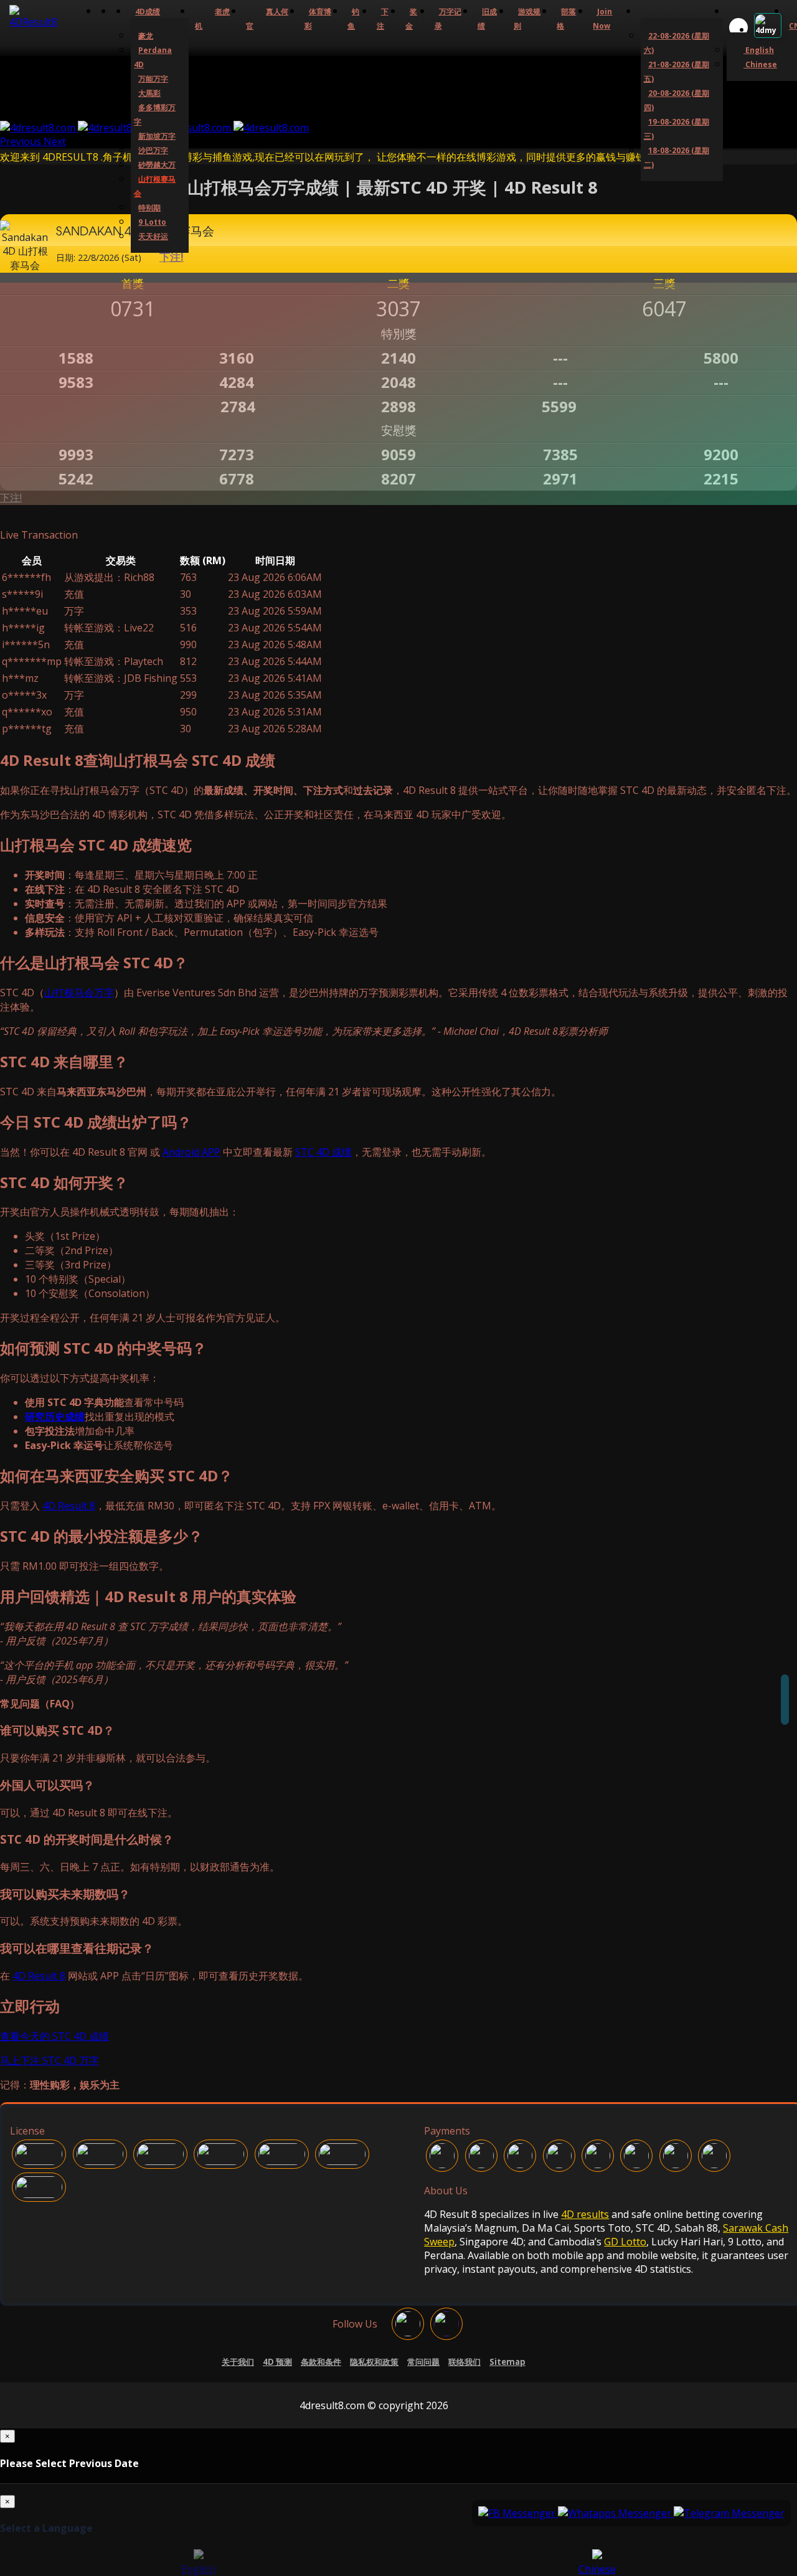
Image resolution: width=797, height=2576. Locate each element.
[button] (22, 141)
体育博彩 (318, 19)
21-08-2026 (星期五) (677, 72)
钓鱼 (353, 19)
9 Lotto (152, 222)
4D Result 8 (69, 1506)
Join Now (602, 19)
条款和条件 (321, 2362)
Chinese (760, 64)
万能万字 (153, 79)
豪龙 (146, 36)
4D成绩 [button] (148, 12)
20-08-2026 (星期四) (677, 100)
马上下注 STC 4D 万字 (50, 2060)
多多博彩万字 (155, 115)
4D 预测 (277, 2362)
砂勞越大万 (157, 165)
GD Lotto (625, 2242)
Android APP (191, 1152)
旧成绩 (487, 19)
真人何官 (267, 19)
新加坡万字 (157, 136)
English (759, 50)
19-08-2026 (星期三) (677, 129)
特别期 (149, 208)
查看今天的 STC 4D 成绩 (54, 2036)
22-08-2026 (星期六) (677, 43)
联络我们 (465, 2362)
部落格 (566, 19)
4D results (585, 2214)
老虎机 (212, 19)
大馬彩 (149, 93)
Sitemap (507, 2362)
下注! (11, 498)
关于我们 (238, 2362)
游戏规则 (527, 19)
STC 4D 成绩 (323, 1152)
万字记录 (448, 19)
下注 (383, 19)
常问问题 (423, 2362)
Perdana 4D (153, 57)
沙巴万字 (153, 150)
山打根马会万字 (79, 993)
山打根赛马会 (155, 186)
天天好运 (153, 236)
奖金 (411, 19)
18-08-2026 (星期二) (677, 158)
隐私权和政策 (374, 2362)
